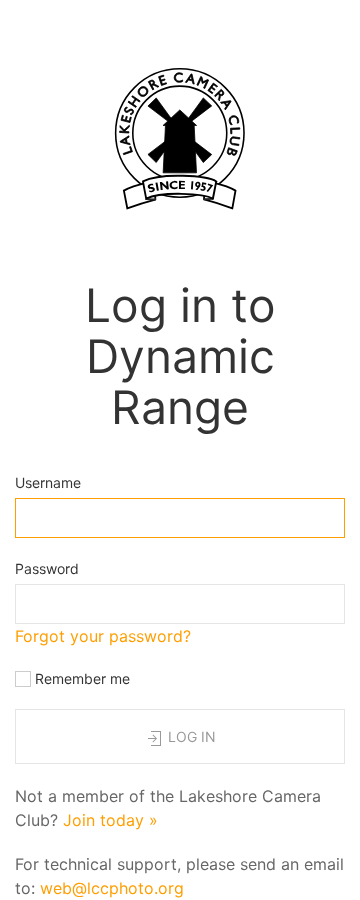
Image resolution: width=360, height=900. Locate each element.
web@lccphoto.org (112, 888)
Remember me (80, 678)
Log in (190, 736)
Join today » (110, 820)
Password (47, 568)
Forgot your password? (103, 636)
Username (48, 482)
